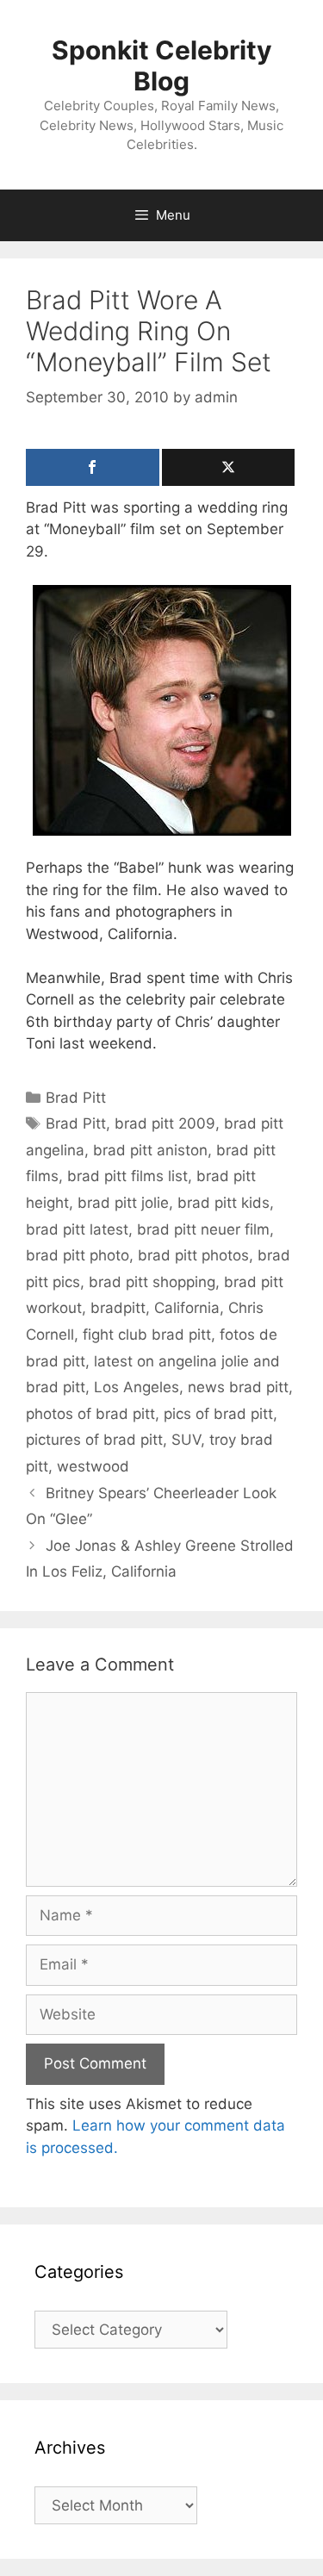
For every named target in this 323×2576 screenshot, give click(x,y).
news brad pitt (238, 1387)
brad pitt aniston (150, 1150)
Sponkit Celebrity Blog (162, 65)
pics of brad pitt (218, 1414)
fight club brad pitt (147, 1335)
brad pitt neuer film (203, 1229)
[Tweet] (229, 467)
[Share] (93, 467)
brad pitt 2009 (165, 1123)
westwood (93, 1466)
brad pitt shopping (152, 1282)
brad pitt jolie (123, 1203)
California (187, 1308)
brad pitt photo (78, 1255)
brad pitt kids (224, 1203)
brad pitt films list (127, 1176)
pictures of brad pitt (94, 1440)
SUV (186, 1440)
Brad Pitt (76, 1098)
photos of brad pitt (90, 1414)
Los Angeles (137, 1387)
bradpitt (118, 1308)
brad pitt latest (77, 1229)
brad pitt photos (193, 1255)
